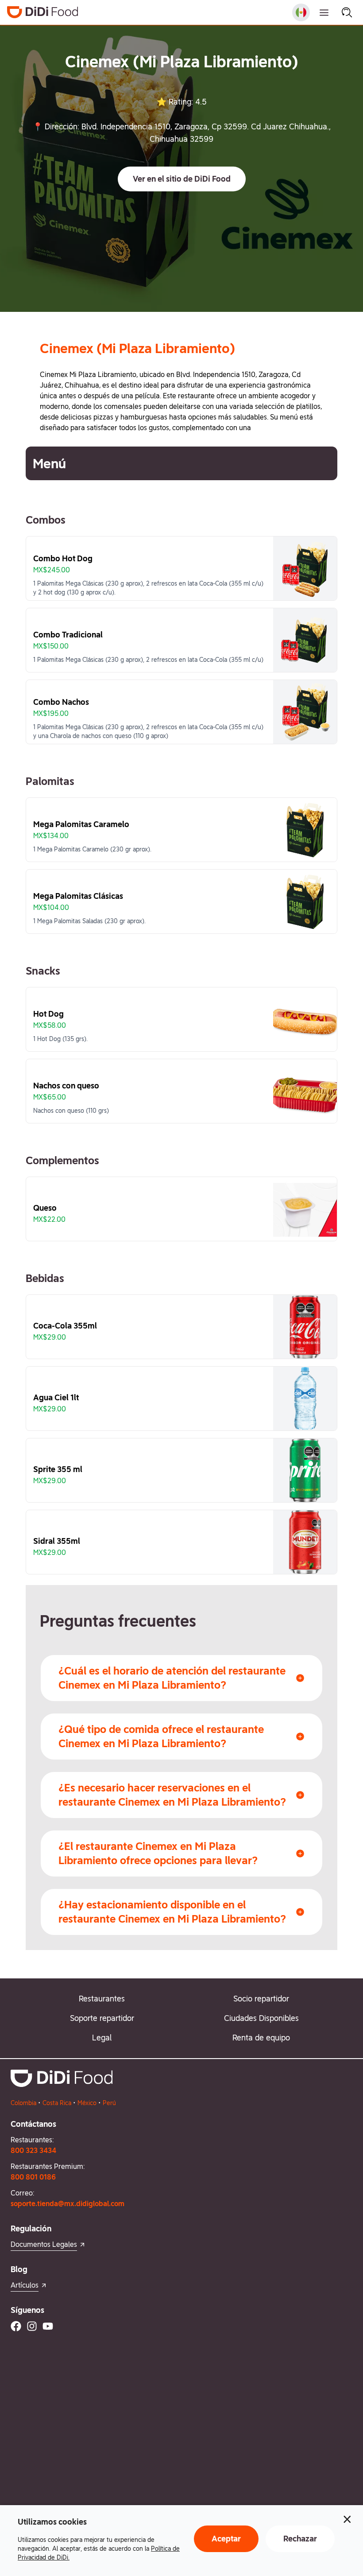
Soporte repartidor (102, 2018)
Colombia (23, 2103)
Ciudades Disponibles (261, 2018)
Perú (109, 2103)
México (87, 2103)
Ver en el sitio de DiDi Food (182, 179)
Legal (102, 2038)
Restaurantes (102, 1999)
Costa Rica (57, 2103)
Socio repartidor (261, 1999)
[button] (182, 179)
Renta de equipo (261, 2038)
